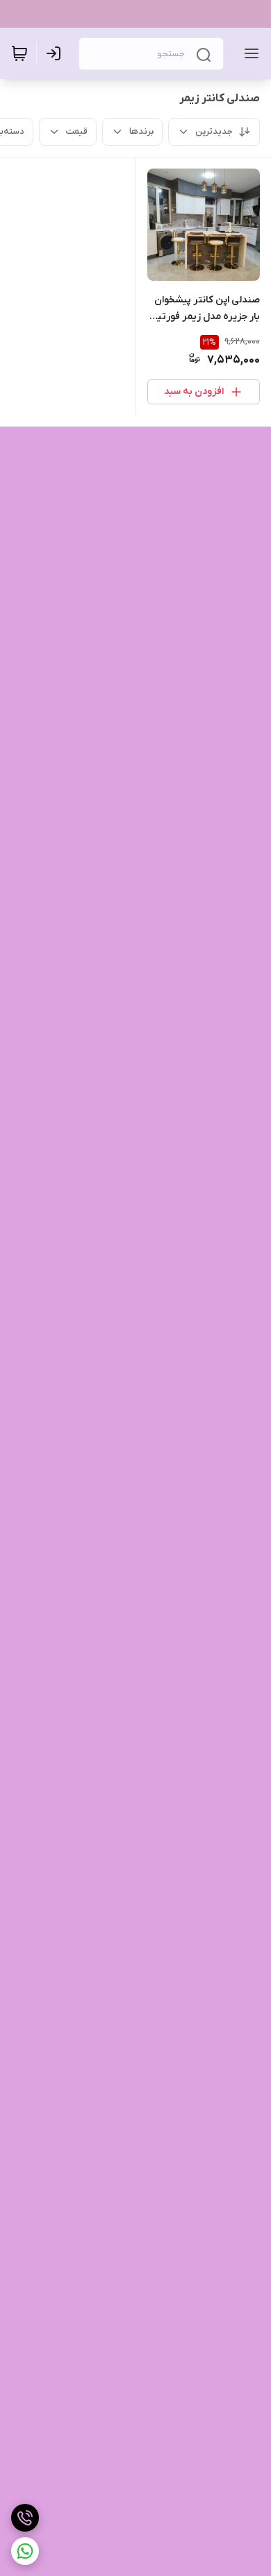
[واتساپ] (25, 2551)
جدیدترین (214, 131)
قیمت (77, 131)
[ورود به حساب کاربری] (56, 53)
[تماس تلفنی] (25, 2518)
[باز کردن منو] (249, 53)
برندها (141, 131)
